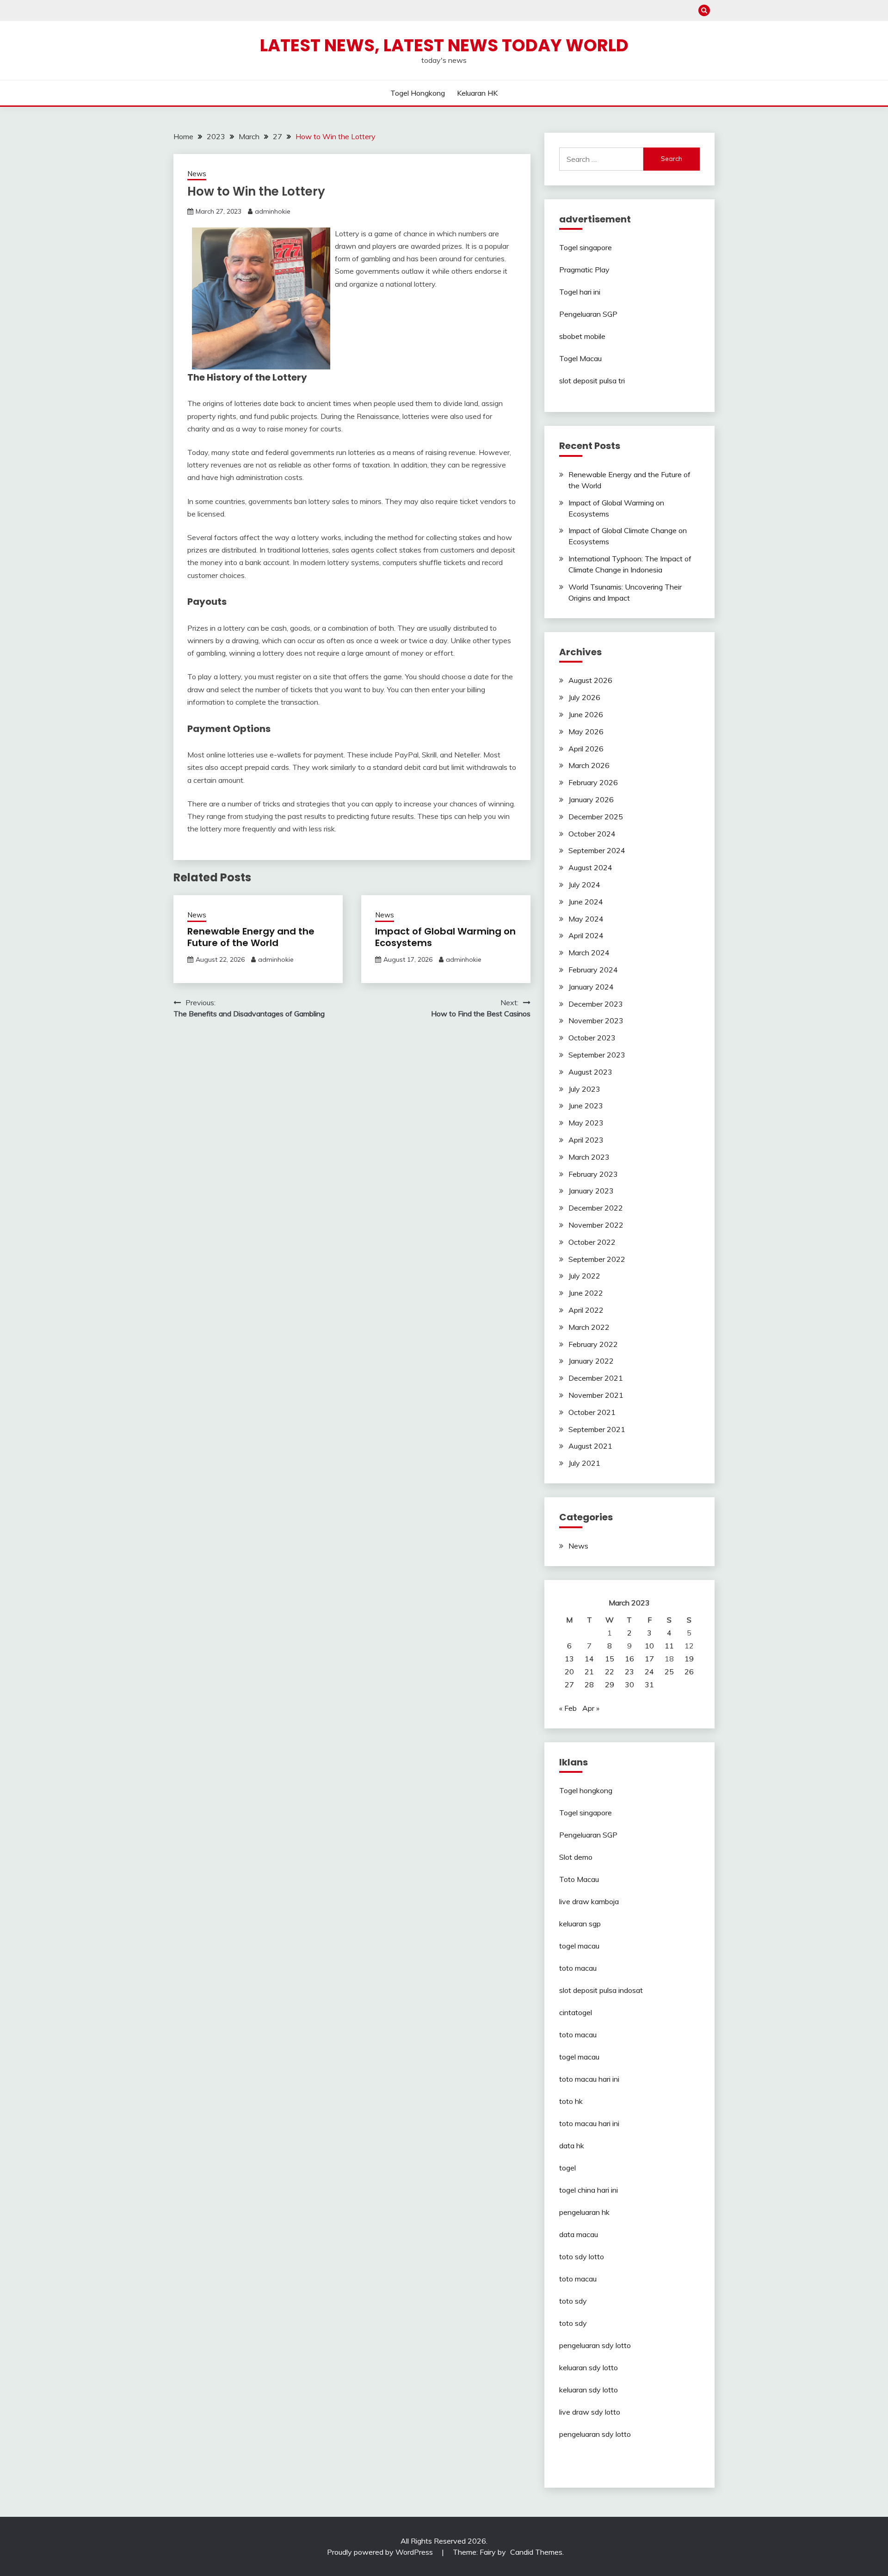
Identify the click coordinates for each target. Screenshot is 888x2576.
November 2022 (596, 1225)
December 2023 (596, 1004)
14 (589, 1659)
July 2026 (584, 697)
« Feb (568, 1708)
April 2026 (586, 749)
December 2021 (596, 1378)
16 (629, 1659)
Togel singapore (586, 247)
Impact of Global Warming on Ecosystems (445, 937)
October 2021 (592, 1412)
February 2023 (593, 1174)
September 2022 (597, 1259)
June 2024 (586, 902)
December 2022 (596, 1208)
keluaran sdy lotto (589, 2367)
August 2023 (590, 1072)
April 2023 (586, 1140)
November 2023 (596, 1021)
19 (689, 1659)
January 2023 (591, 1191)
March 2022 (589, 1327)
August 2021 (590, 1446)
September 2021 (597, 1429)
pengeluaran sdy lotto (595, 2434)
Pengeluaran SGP (588, 314)
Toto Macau (579, 1879)
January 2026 (591, 799)
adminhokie (273, 211)
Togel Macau (580, 358)
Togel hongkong (418, 93)
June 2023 (586, 1106)
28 (589, 1685)
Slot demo (576, 1857)
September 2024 (597, 850)
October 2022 (592, 1242)
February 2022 (593, 1344)
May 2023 (586, 1123)
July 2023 (584, 1089)
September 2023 (597, 1055)
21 (589, 1672)
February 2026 (593, 782)
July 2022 (584, 1276)
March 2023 (589, 1157)
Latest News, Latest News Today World (444, 45)
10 (649, 1646)
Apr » (591, 1708)
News (197, 174)
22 (610, 1672)
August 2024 (590, 867)
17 (649, 1659)
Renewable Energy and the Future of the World (251, 937)
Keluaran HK (477, 93)
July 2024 (584, 885)
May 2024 (586, 919)
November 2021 (596, 1395)
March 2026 (589, 765)
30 (629, 1685)
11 (669, 1646)
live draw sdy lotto (590, 2412)
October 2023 (592, 1038)
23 (629, 1672)
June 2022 (586, 1293)
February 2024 (593, 970)
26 (689, 1672)
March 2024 (589, 953)
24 (649, 1672)
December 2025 (596, 817)
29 (610, 1685)
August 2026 (590, 680)
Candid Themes (536, 2552)
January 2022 (591, 1361)
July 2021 (584, 1463)
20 (569, 1672)
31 (649, 1685)
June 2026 (586, 714)
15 (610, 1659)
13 (569, 1659)
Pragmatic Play (584, 270)
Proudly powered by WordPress (381, 2552)
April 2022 (586, 1310)
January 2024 (591, 987)
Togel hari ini (580, 292)
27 (569, 1685)
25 (669, 1672)
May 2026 (586, 732)
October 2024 (592, 834)
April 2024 (586, 935)
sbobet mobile (582, 336)
